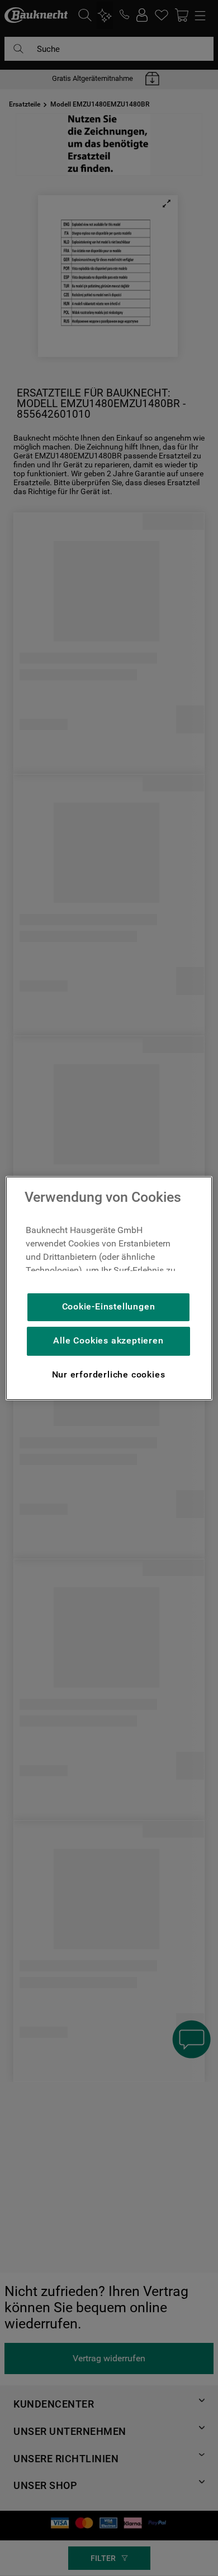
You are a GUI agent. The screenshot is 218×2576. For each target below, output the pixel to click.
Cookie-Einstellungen (109, 1306)
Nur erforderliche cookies (109, 1374)
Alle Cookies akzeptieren (108, 1340)
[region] (109, 1288)
